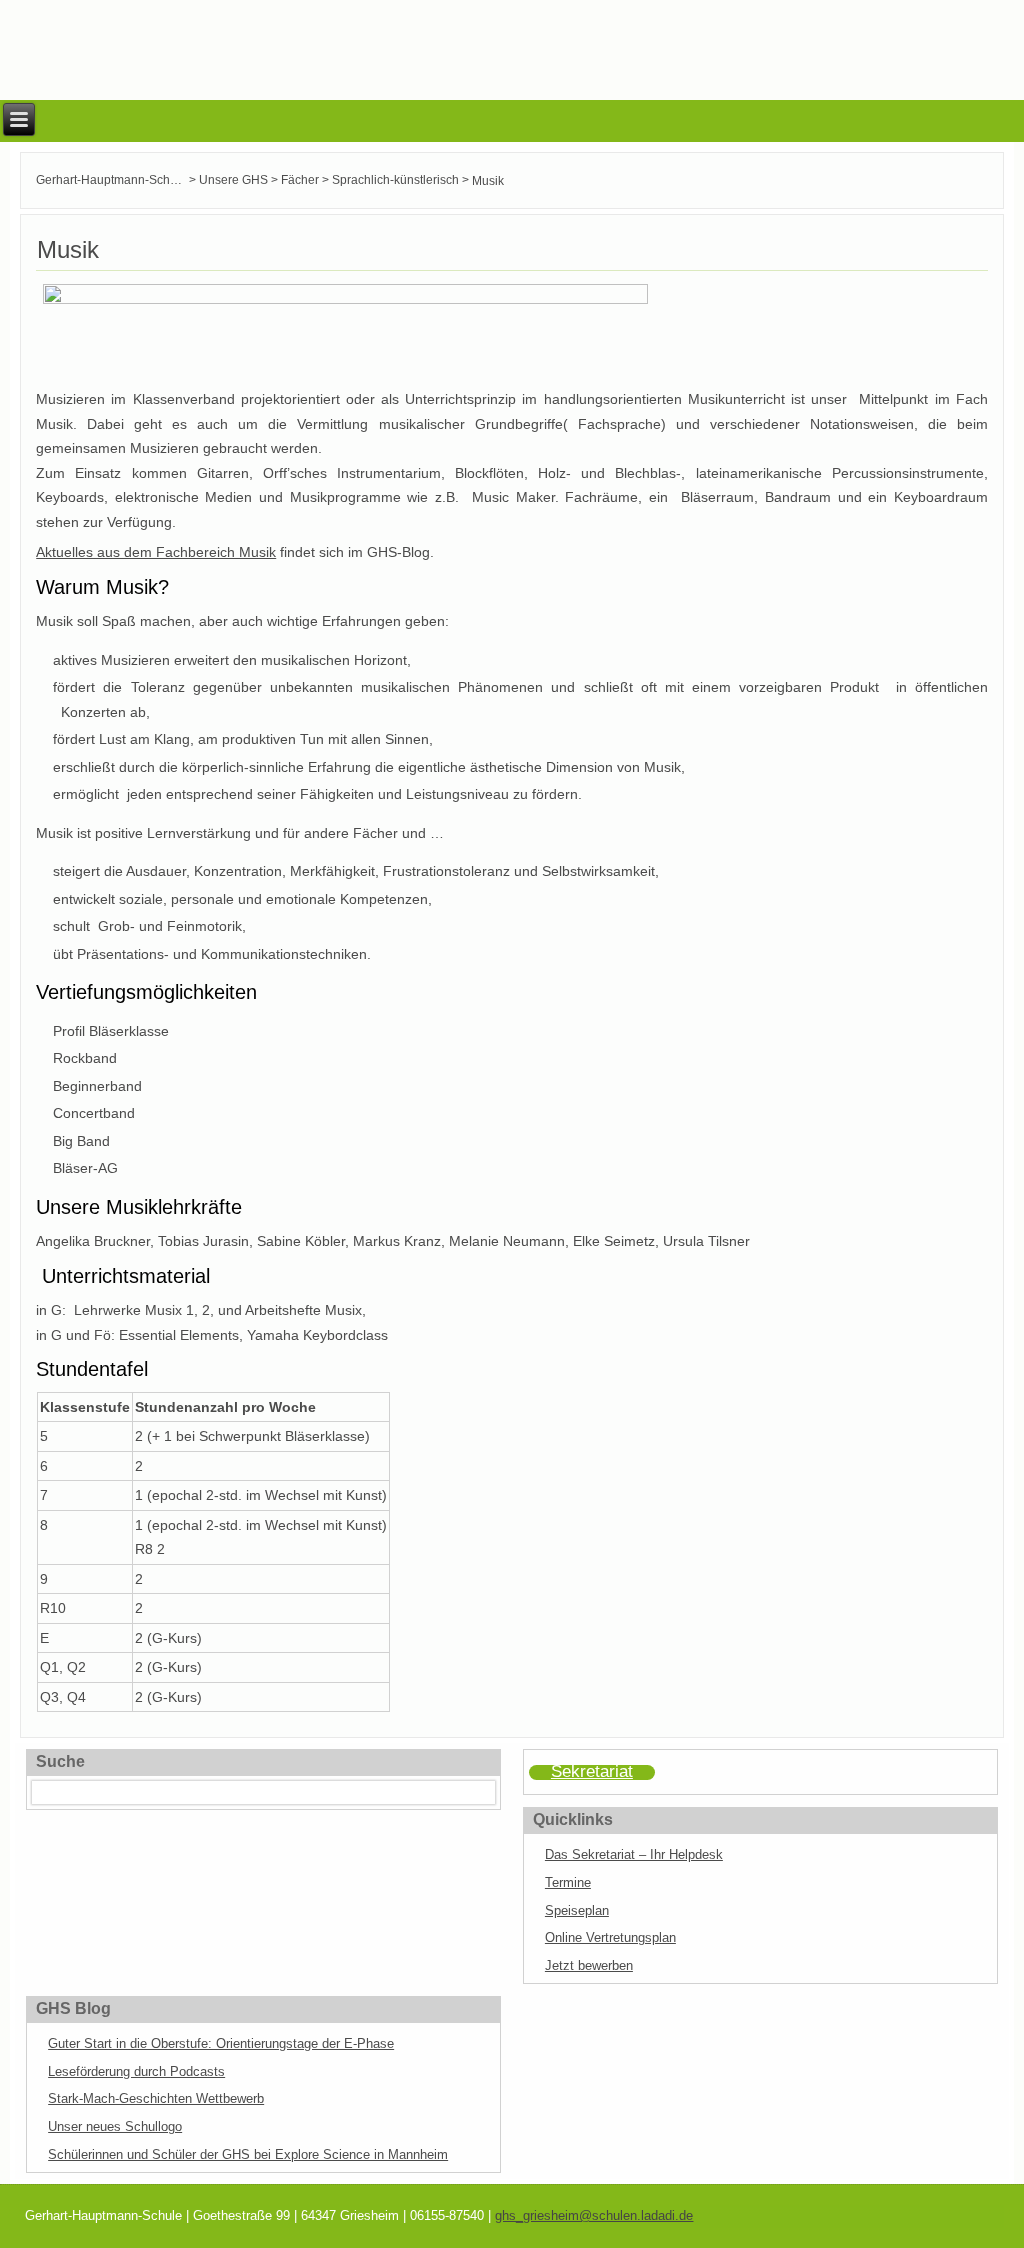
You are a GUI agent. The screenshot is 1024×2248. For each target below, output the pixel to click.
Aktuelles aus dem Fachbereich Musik (156, 552)
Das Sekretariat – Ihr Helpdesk (634, 1854)
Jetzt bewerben (589, 1965)
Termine (568, 1882)
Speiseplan (577, 1910)
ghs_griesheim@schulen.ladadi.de (594, 2215)
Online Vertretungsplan (610, 1937)
